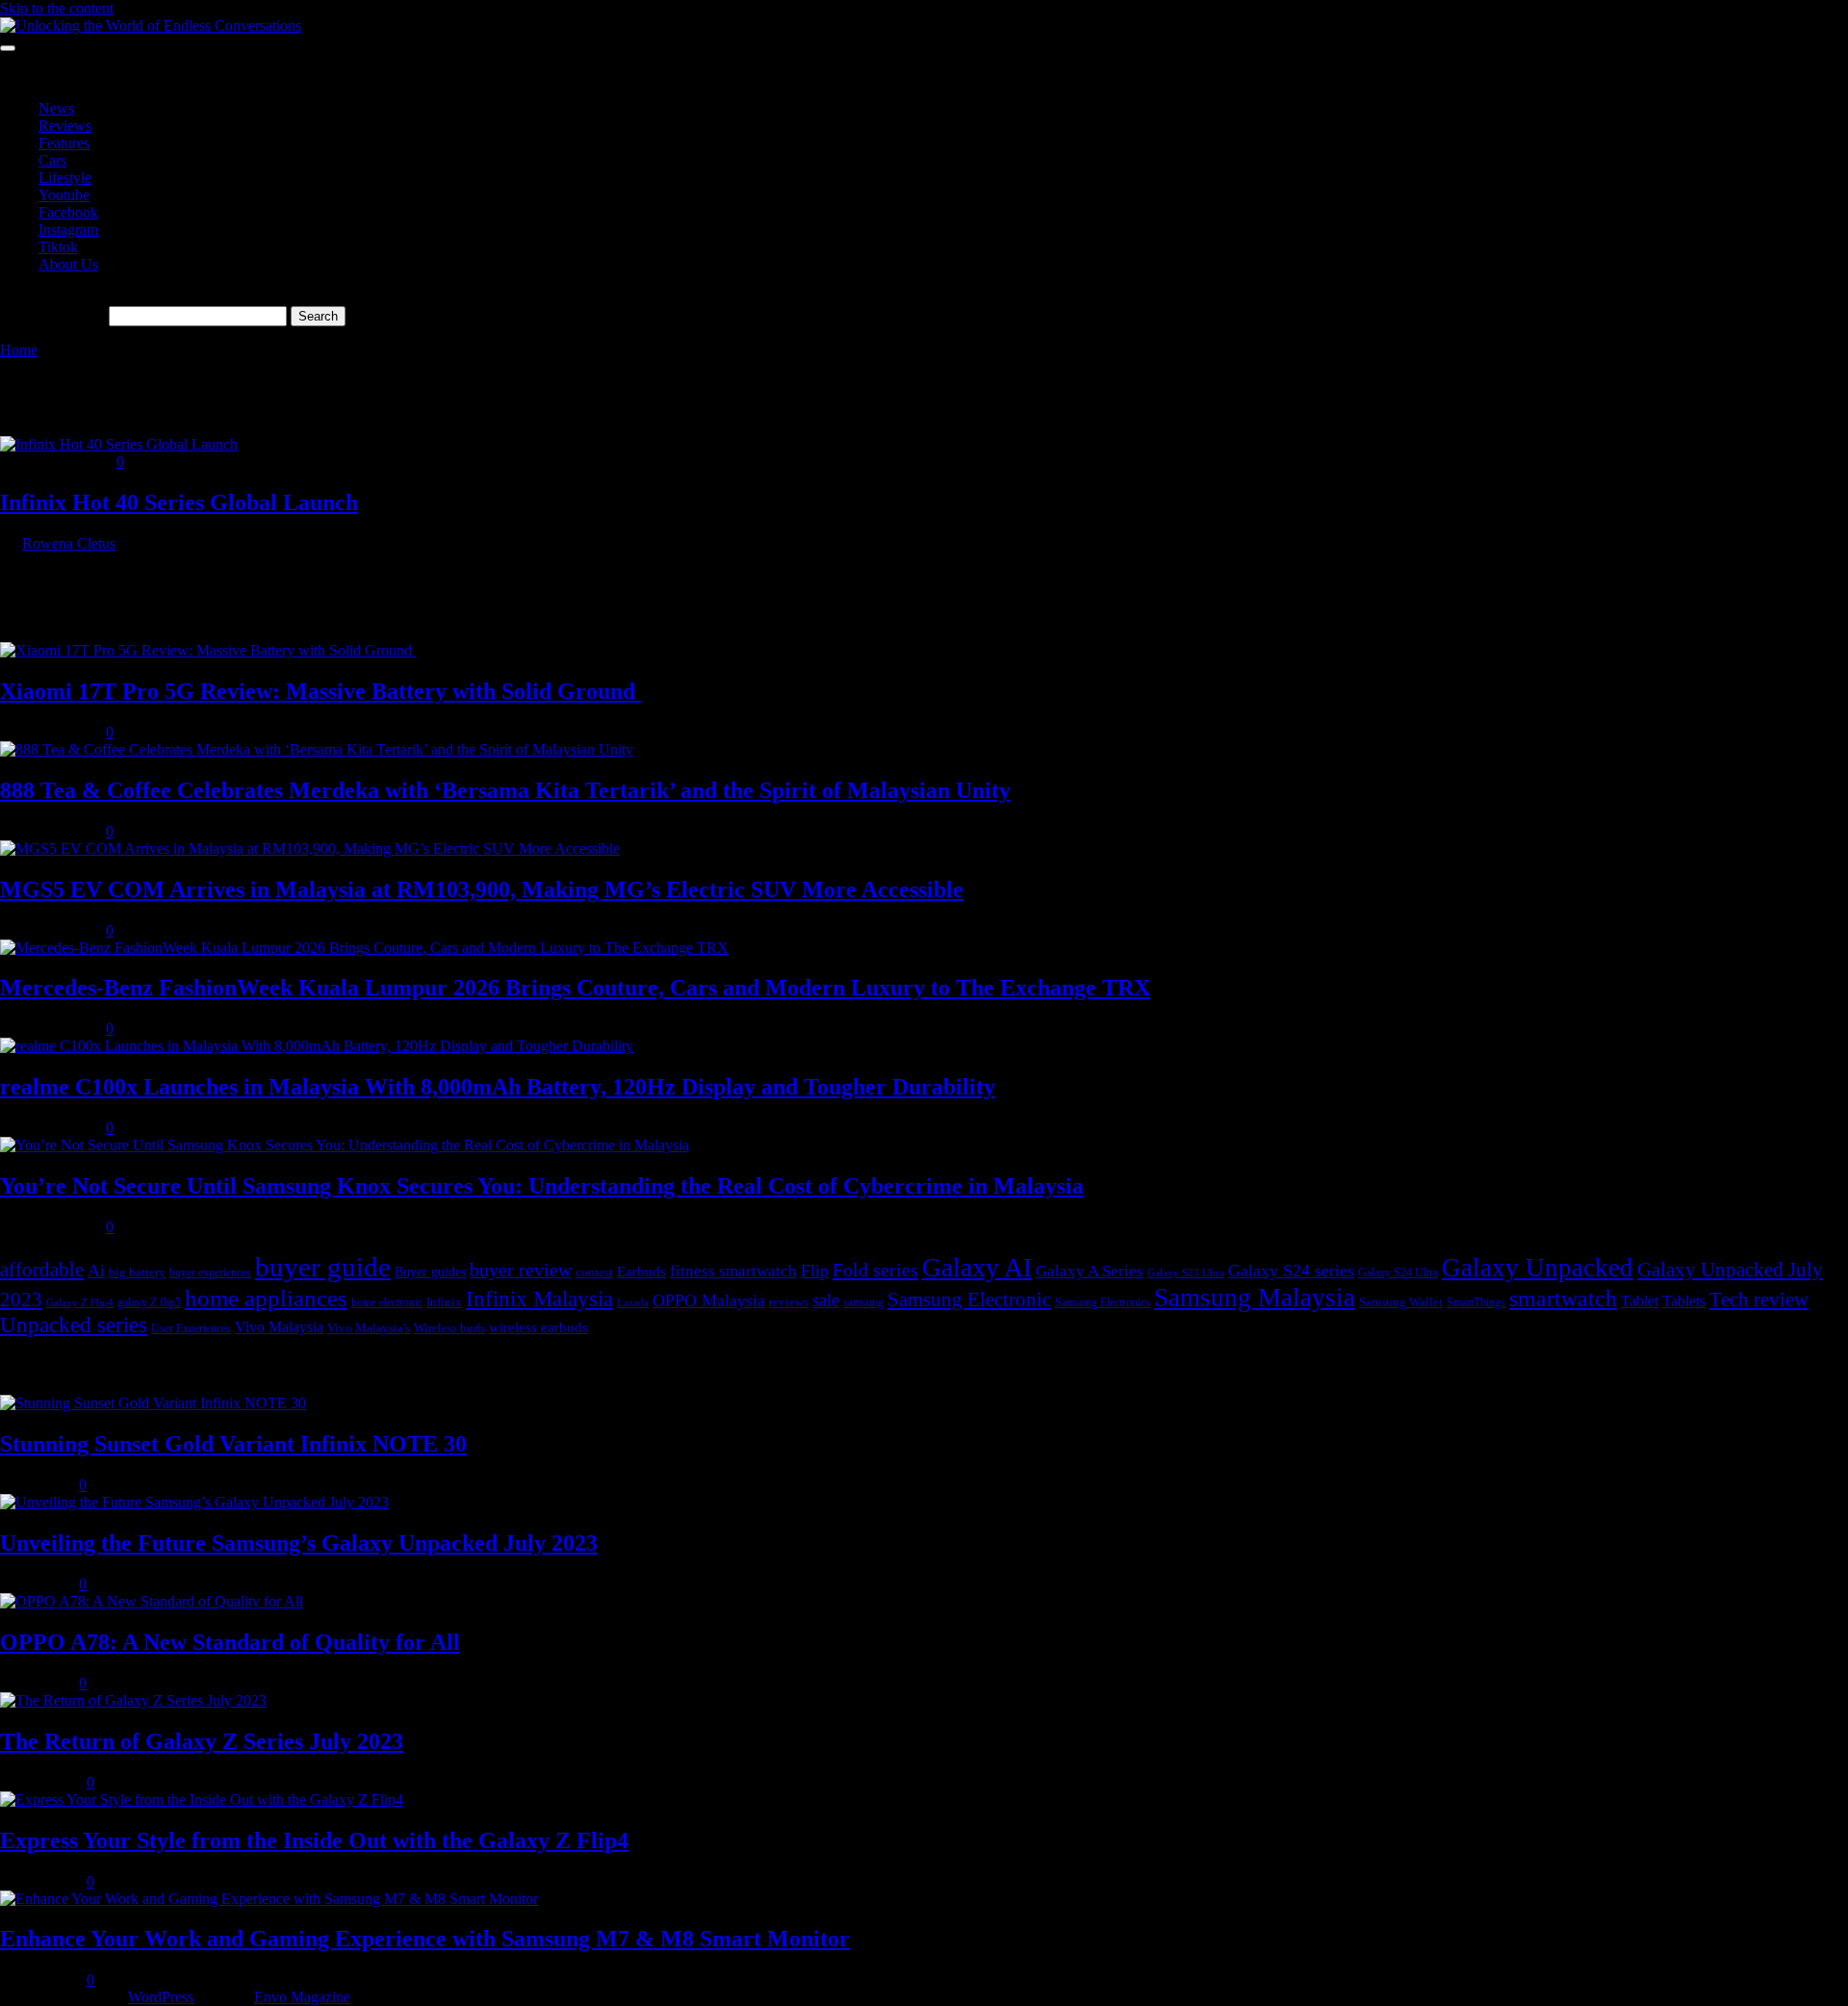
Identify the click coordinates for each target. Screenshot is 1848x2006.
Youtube (64, 195)
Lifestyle (65, 178)
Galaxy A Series (1090, 1271)
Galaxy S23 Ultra (1186, 1273)
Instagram (68, 230)
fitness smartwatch (733, 1271)
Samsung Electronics (1103, 1302)
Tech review (1759, 1299)
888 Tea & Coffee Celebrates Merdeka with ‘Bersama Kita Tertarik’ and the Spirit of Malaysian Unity (505, 790)
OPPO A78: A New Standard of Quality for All (230, 1642)
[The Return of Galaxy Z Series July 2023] (133, 1700)
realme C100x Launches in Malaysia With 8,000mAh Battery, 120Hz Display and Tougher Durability (498, 1087)
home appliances (266, 1298)
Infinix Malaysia (539, 1299)
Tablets (1684, 1301)
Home (19, 350)
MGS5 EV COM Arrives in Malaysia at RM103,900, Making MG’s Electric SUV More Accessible (482, 889)
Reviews (65, 126)
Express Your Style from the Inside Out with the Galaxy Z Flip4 (314, 1840)
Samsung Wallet (1401, 1302)
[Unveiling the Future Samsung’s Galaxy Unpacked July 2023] (194, 1502)
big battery (137, 1272)
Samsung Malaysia (1255, 1298)
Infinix (444, 1302)
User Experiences (191, 1328)
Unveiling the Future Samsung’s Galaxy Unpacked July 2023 (299, 1543)
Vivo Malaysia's (369, 1328)
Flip (815, 1271)
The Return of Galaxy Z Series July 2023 (202, 1741)
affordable (42, 1270)
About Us (68, 264)
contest (594, 1272)
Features (64, 143)
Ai (96, 1271)
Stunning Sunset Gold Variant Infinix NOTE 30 (233, 1444)
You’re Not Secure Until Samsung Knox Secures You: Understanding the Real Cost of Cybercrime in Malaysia (542, 1186)
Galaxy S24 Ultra (1398, 1273)
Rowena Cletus (69, 543)
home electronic (387, 1302)
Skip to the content (57, 8)
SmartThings (1476, 1302)
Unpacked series (74, 1325)
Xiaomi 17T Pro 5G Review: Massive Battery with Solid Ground (321, 691)
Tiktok (58, 247)
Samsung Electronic (969, 1299)
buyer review (521, 1270)
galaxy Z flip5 (149, 1302)
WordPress (161, 1997)
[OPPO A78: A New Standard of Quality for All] (152, 1601)
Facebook (68, 212)
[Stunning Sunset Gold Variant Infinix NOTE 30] (153, 1403)
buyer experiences (210, 1273)
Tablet (1640, 1301)
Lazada (633, 1303)
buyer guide (323, 1267)
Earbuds (642, 1271)
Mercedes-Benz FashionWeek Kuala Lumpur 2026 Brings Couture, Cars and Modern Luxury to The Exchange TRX (575, 988)
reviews (789, 1302)
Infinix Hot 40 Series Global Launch (179, 502)
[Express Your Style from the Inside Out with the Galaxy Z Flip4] (202, 1800)
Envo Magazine (302, 1997)
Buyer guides (430, 1272)
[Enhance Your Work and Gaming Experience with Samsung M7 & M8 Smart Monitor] (269, 1899)
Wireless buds (449, 1328)
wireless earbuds (539, 1327)
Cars (52, 160)
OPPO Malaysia (709, 1300)
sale (826, 1300)
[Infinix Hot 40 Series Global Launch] (119, 444)
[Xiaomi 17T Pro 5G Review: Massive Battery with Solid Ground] (208, 650)
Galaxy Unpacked (1538, 1268)
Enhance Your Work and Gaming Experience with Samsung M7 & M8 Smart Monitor (425, 1939)
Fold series (875, 1270)
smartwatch (1563, 1298)
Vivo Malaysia (279, 1327)
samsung (863, 1302)
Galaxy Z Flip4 (80, 1303)
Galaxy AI (977, 1267)
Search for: (72, 315)
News (56, 108)
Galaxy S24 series (1291, 1271)
